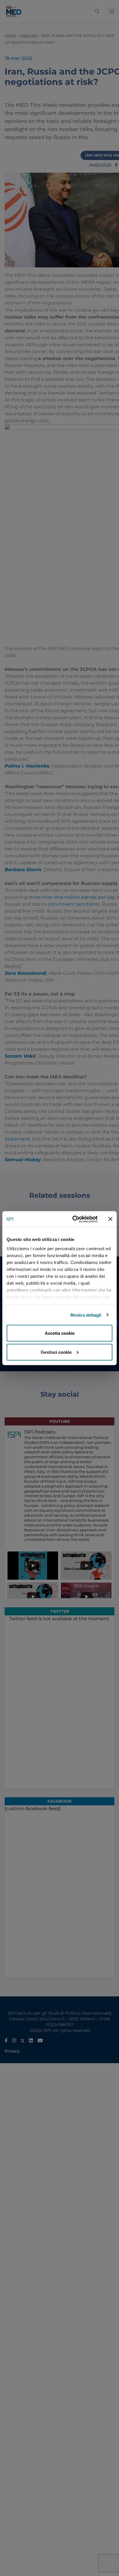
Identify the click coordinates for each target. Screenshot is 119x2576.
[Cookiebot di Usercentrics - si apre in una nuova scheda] (74, 1219)
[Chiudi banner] (110, 1219)
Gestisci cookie (56, 1352)
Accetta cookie (60, 1333)
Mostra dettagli (86, 1315)
